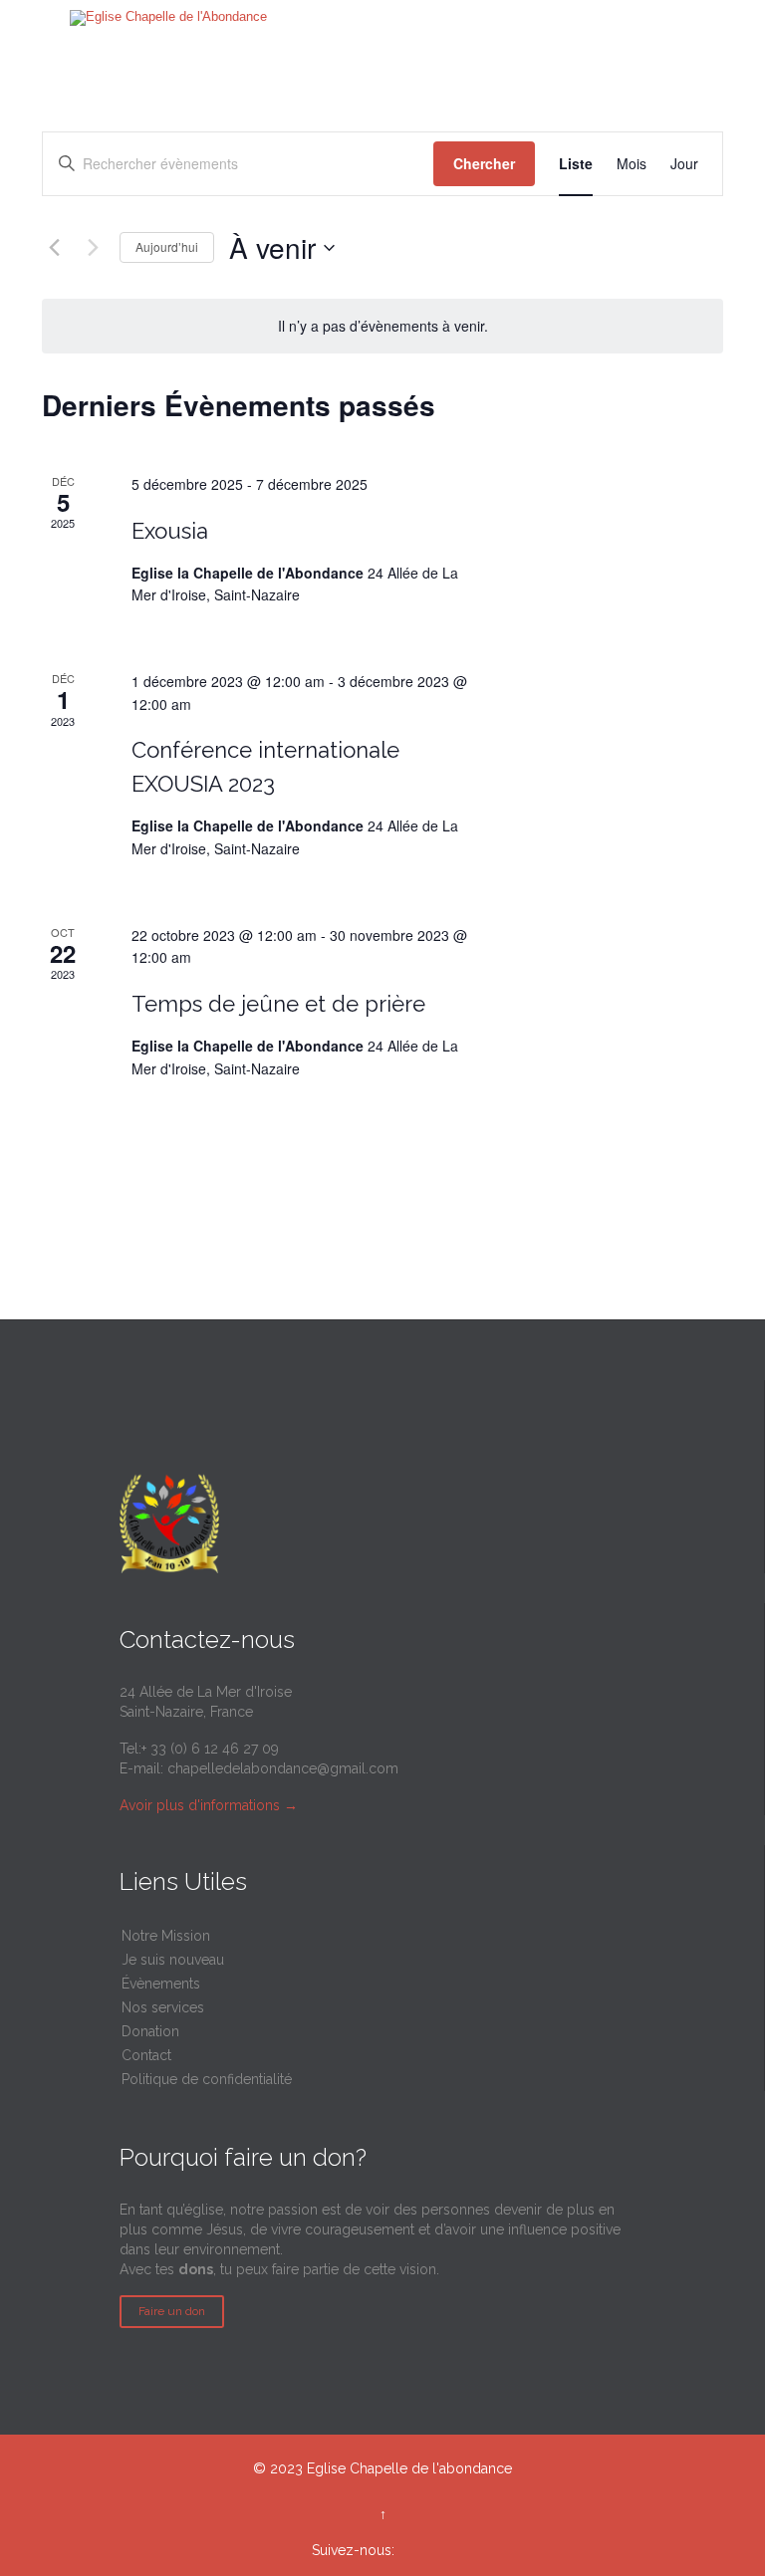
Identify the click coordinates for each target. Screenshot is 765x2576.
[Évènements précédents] (54, 248)
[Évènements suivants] (93, 248)
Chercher (484, 163)
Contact (146, 2055)
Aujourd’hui (167, 246)
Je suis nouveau (173, 1960)
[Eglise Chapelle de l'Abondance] (168, 18)
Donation (150, 2031)
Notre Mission (166, 1936)
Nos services (163, 2007)
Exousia (170, 531)
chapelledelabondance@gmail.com (283, 1768)
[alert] (383, 326)
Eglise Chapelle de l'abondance (409, 2468)
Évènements (161, 1984)
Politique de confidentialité (207, 2079)
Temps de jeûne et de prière (278, 1004)
